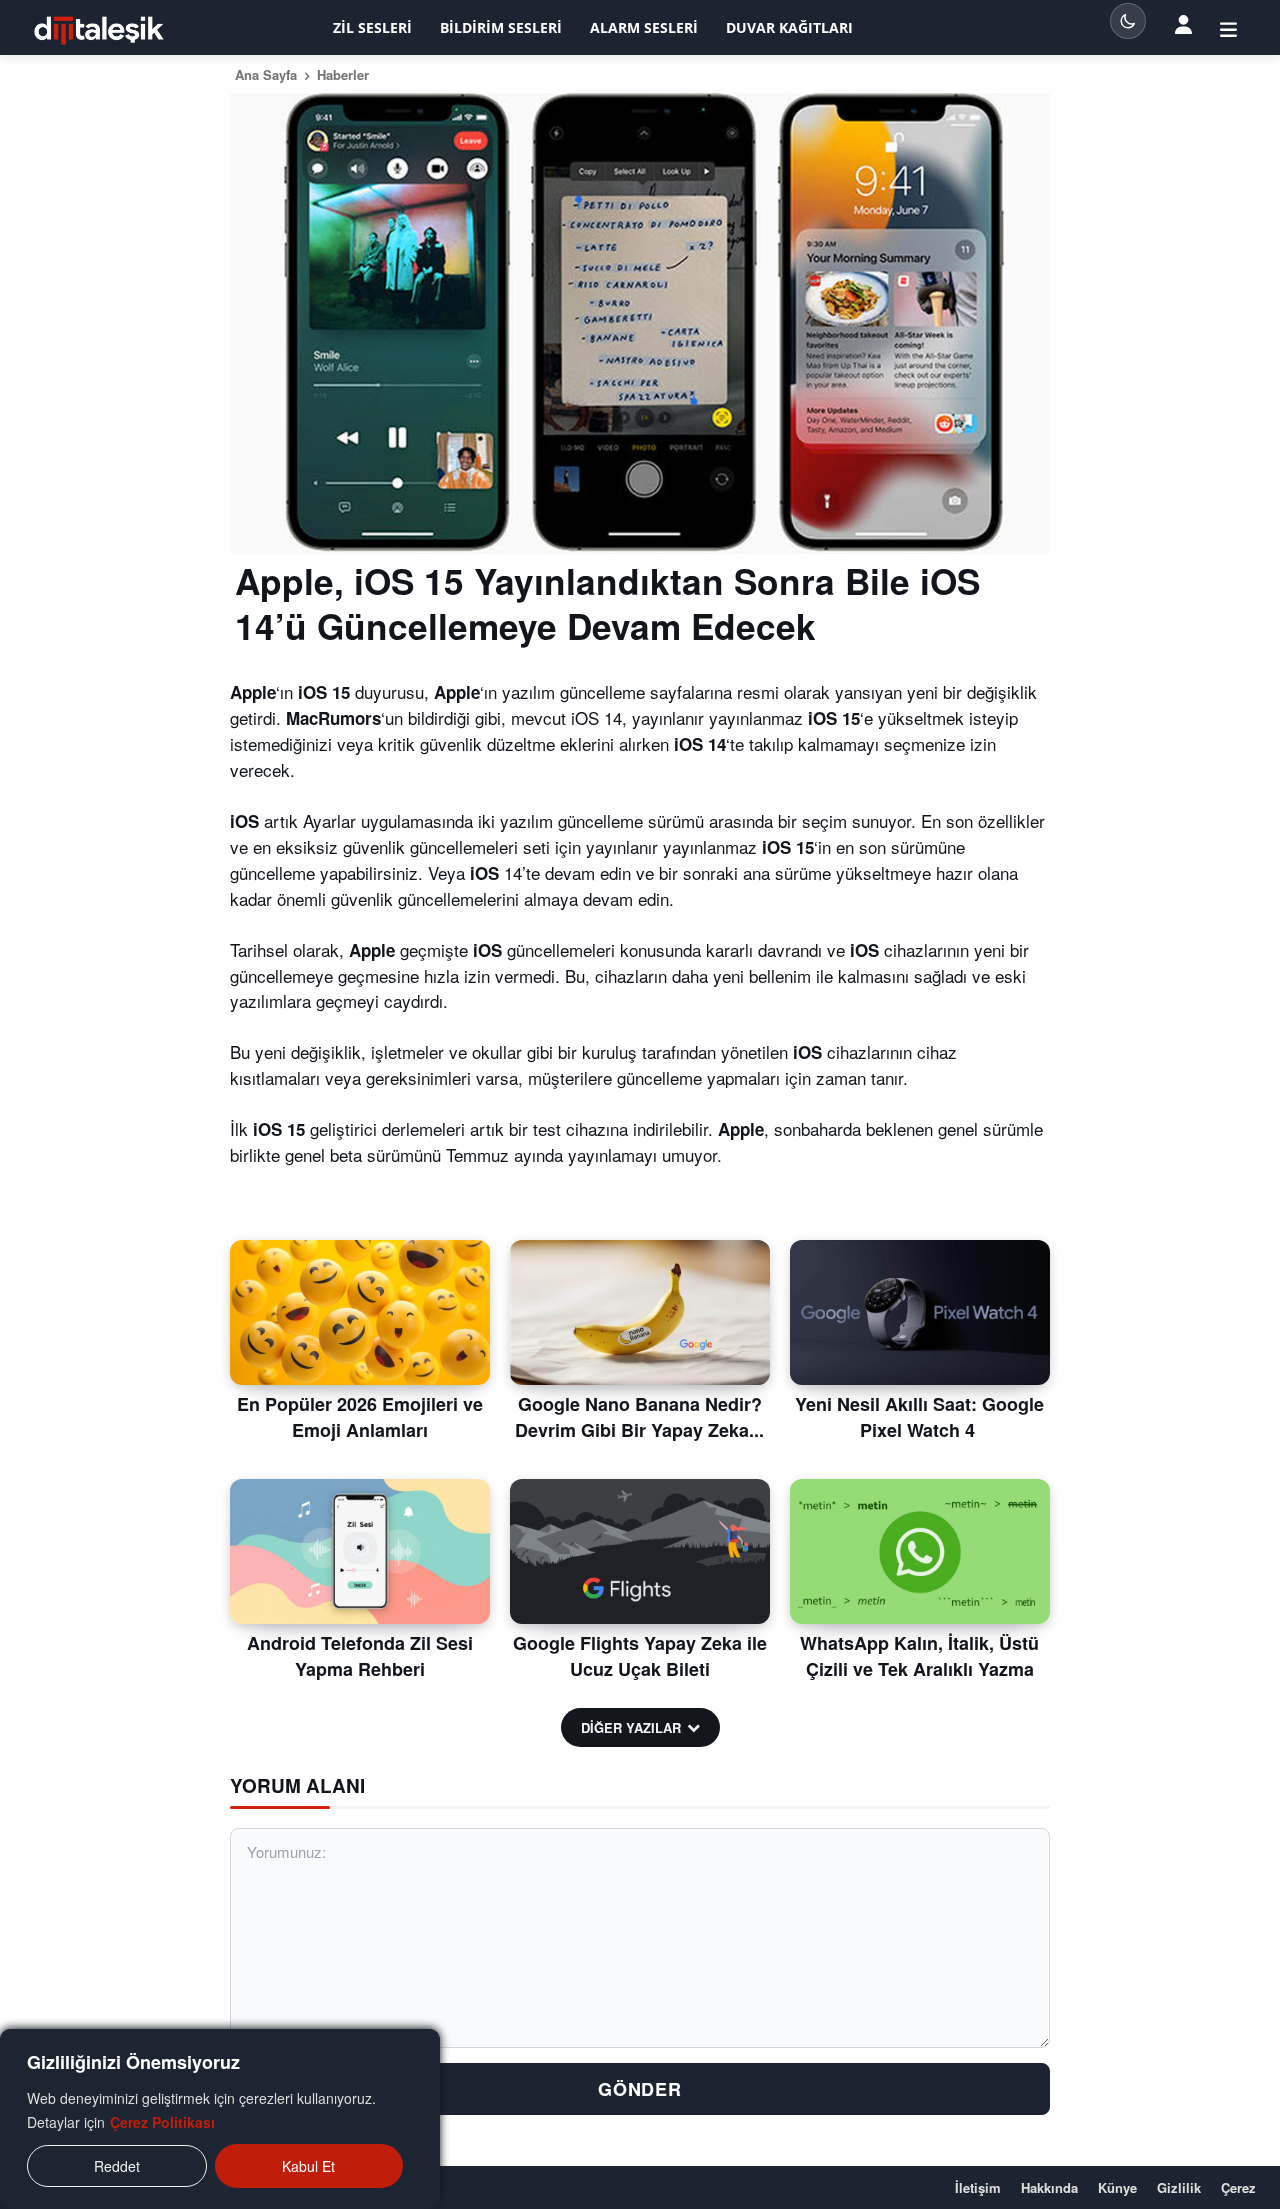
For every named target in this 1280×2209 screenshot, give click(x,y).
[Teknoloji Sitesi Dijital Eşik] (99, 30)
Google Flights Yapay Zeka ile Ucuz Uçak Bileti (640, 1655)
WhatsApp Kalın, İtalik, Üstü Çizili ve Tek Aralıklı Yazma (919, 1655)
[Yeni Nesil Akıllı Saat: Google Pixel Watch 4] (920, 1313)
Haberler (343, 74)
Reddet (117, 2166)
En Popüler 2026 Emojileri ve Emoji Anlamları (360, 1416)
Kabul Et (308, 2166)
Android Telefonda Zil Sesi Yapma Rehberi (360, 1655)
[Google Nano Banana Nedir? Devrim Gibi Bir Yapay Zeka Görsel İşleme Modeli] (640, 1313)
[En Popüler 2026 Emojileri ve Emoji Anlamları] (360, 1313)
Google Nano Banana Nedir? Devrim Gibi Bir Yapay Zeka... (639, 1416)
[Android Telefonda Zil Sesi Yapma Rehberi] (360, 1552)
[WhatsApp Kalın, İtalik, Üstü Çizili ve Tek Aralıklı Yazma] (920, 1552)
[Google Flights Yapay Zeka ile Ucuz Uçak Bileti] (640, 1552)
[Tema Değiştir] (1128, 21)
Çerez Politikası (162, 2122)
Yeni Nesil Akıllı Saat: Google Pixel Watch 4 (919, 1416)
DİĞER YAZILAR (631, 1727)
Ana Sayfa (266, 74)
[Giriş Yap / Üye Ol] (1228, 28)
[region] (220, 2119)
